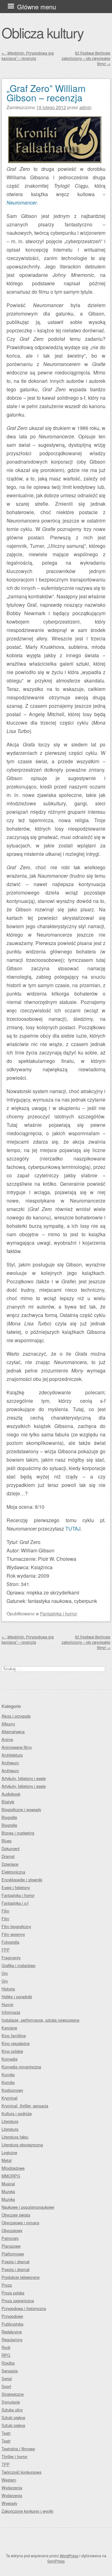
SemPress (56, 2561)
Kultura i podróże (17, 2113)
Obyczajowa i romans (20, 2223)
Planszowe (11, 2246)
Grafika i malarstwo (19, 1965)
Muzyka (8, 2191)
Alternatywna (13, 1732)
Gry (5, 1973)
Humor (7, 2004)
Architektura (12, 1755)
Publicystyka (12, 2324)
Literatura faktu (15, 2137)
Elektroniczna (13, 1872)
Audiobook (11, 1794)
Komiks (8, 2074)
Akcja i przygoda (16, 1716)
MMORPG (11, 2176)
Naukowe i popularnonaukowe (28, 2207)
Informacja (11, 2012)
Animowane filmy (17, 1747)
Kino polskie (12, 2051)
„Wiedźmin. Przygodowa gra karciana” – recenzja (28, 55)
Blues (7, 1841)
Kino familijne (14, 2036)
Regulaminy (12, 2340)
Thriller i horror (14, 2456)
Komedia (9, 2059)
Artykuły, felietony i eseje (24, 1778)
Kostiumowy (12, 2090)
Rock (6, 2347)
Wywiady (9, 2503)
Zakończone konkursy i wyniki (27, 2511)
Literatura (10, 2121)
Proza (7, 2285)
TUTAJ (73, 1529)
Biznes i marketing (18, 1833)
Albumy (8, 1724)
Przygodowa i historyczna (24, 2308)
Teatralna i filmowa (18, 2449)
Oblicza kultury (42, 32)
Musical (8, 2184)
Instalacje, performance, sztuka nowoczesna (40, 2020)
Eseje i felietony (16, 1887)
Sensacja (10, 2371)
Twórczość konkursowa (21, 2472)
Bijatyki (8, 1802)
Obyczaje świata (16, 2215)
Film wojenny (13, 1934)
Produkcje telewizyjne (21, 2277)
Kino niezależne (16, 2043)
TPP (6, 2464)
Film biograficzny (16, 1926)
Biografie (9, 1817)
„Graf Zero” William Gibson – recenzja (46, 93)
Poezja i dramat (16, 2262)
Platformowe (13, 2254)
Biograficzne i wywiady (21, 1809)
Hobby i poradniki (17, 1997)
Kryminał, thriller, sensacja (25, 2106)
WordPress (69, 2556)
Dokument (11, 1848)
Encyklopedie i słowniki (22, 1880)
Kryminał (9, 2098)
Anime (7, 1739)
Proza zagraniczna (18, 2301)
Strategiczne (13, 2394)
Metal (7, 2160)
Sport (6, 2386)
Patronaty (10, 2238)
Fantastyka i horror (59, 1613)
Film (5, 1911)
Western (9, 2480)
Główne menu (37, 7)
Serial (7, 2378)
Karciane (9, 2028)
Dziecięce (10, 1864)
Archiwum (10, 1763)
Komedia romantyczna (21, 2067)
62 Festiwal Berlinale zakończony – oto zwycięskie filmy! (86, 58)
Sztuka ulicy (12, 2410)
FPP (6, 1950)
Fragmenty (11, 1958)
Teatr (6, 2433)
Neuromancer (22, 203)
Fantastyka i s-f (15, 1903)
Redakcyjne (12, 2332)
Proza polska (13, 2293)
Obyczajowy (12, 2230)
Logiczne (9, 2152)
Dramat (8, 1856)
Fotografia (10, 1942)
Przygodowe (12, 2316)
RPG (6, 2355)
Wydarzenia (12, 2488)
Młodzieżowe (13, 2168)
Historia (8, 1989)
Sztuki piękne (13, 2417)
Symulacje (11, 2402)
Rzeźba (8, 2363)
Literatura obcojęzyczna (22, 2145)
